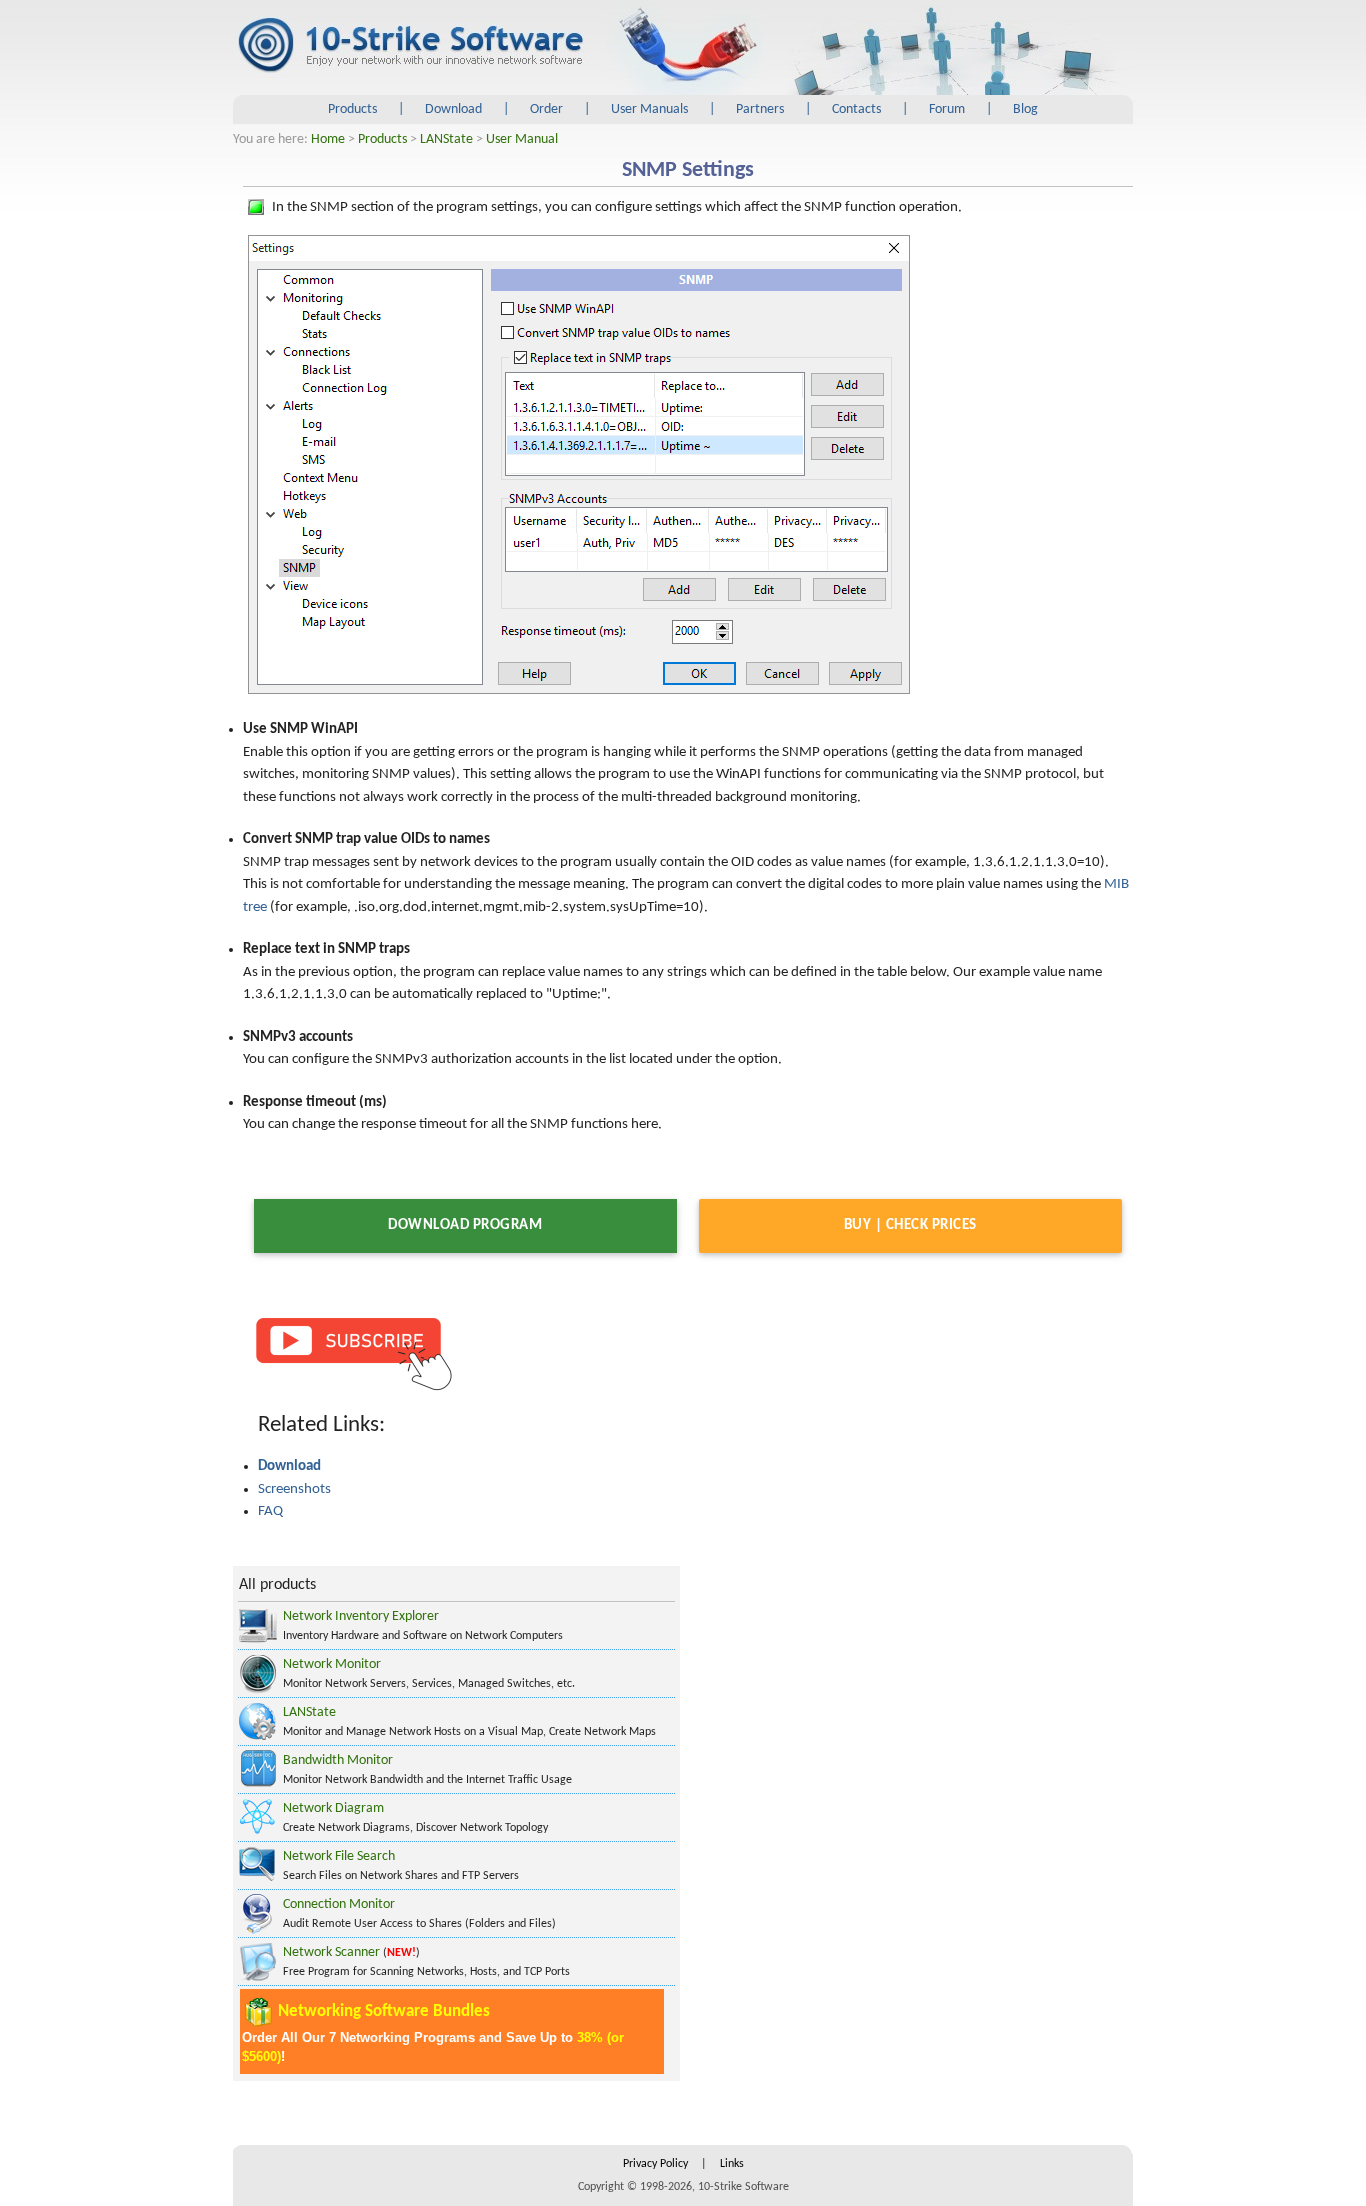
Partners (760, 109)
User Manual (522, 139)
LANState (446, 139)
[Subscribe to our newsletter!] (353, 1352)
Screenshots (294, 1489)
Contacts (856, 109)
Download (453, 109)
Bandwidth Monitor (338, 1760)
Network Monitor (332, 1664)
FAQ (270, 1511)
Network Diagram (333, 1808)
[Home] (410, 46)
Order (546, 109)
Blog (1025, 109)
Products (352, 109)
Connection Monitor (339, 1904)
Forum (947, 109)
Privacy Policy (655, 2164)
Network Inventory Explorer (361, 1616)
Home (328, 139)
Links (732, 2164)
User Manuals (649, 109)
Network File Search (339, 1856)
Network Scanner (331, 1952)
